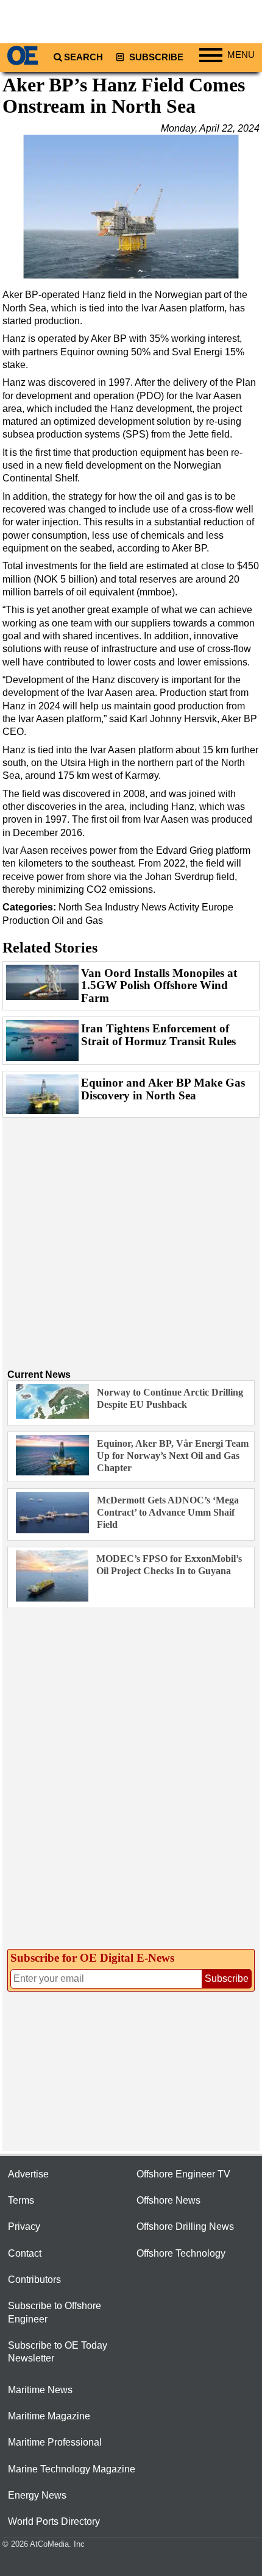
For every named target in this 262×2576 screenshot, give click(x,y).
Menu (241, 55)
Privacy (24, 2227)
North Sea (80, 907)
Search (83, 57)
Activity (184, 907)
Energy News (37, 2495)
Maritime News (40, 2390)
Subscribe (155, 57)
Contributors (34, 2280)
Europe (218, 907)
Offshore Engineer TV (183, 2174)
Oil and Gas (77, 921)
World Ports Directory (54, 2521)
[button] (131, 207)
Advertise (28, 2174)
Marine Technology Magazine (72, 2469)
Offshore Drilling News (185, 2227)
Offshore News (168, 2200)
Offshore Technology (181, 2253)
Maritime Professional (55, 2442)
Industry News (136, 907)
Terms (21, 2200)
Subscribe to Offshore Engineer (55, 2312)
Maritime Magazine (49, 2416)
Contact (25, 2253)
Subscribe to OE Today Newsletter (58, 2352)
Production (26, 921)
